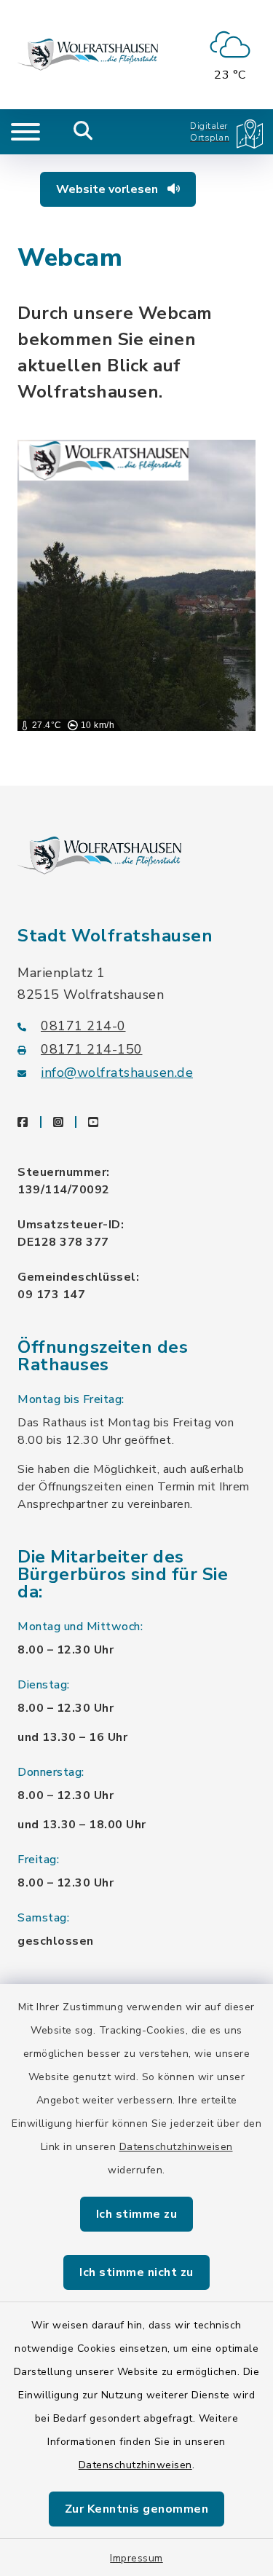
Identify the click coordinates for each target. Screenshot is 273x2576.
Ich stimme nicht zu (136, 2272)
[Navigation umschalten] (25, 132)
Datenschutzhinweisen (176, 2147)
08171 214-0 (83, 1026)
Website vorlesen (108, 189)
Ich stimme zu (137, 2214)
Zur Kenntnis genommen (137, 2509)
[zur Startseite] (88, 55)
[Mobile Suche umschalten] (83, 132)
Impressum (136, 2558)
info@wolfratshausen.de (117, 1072)
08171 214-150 (92, 1049)
